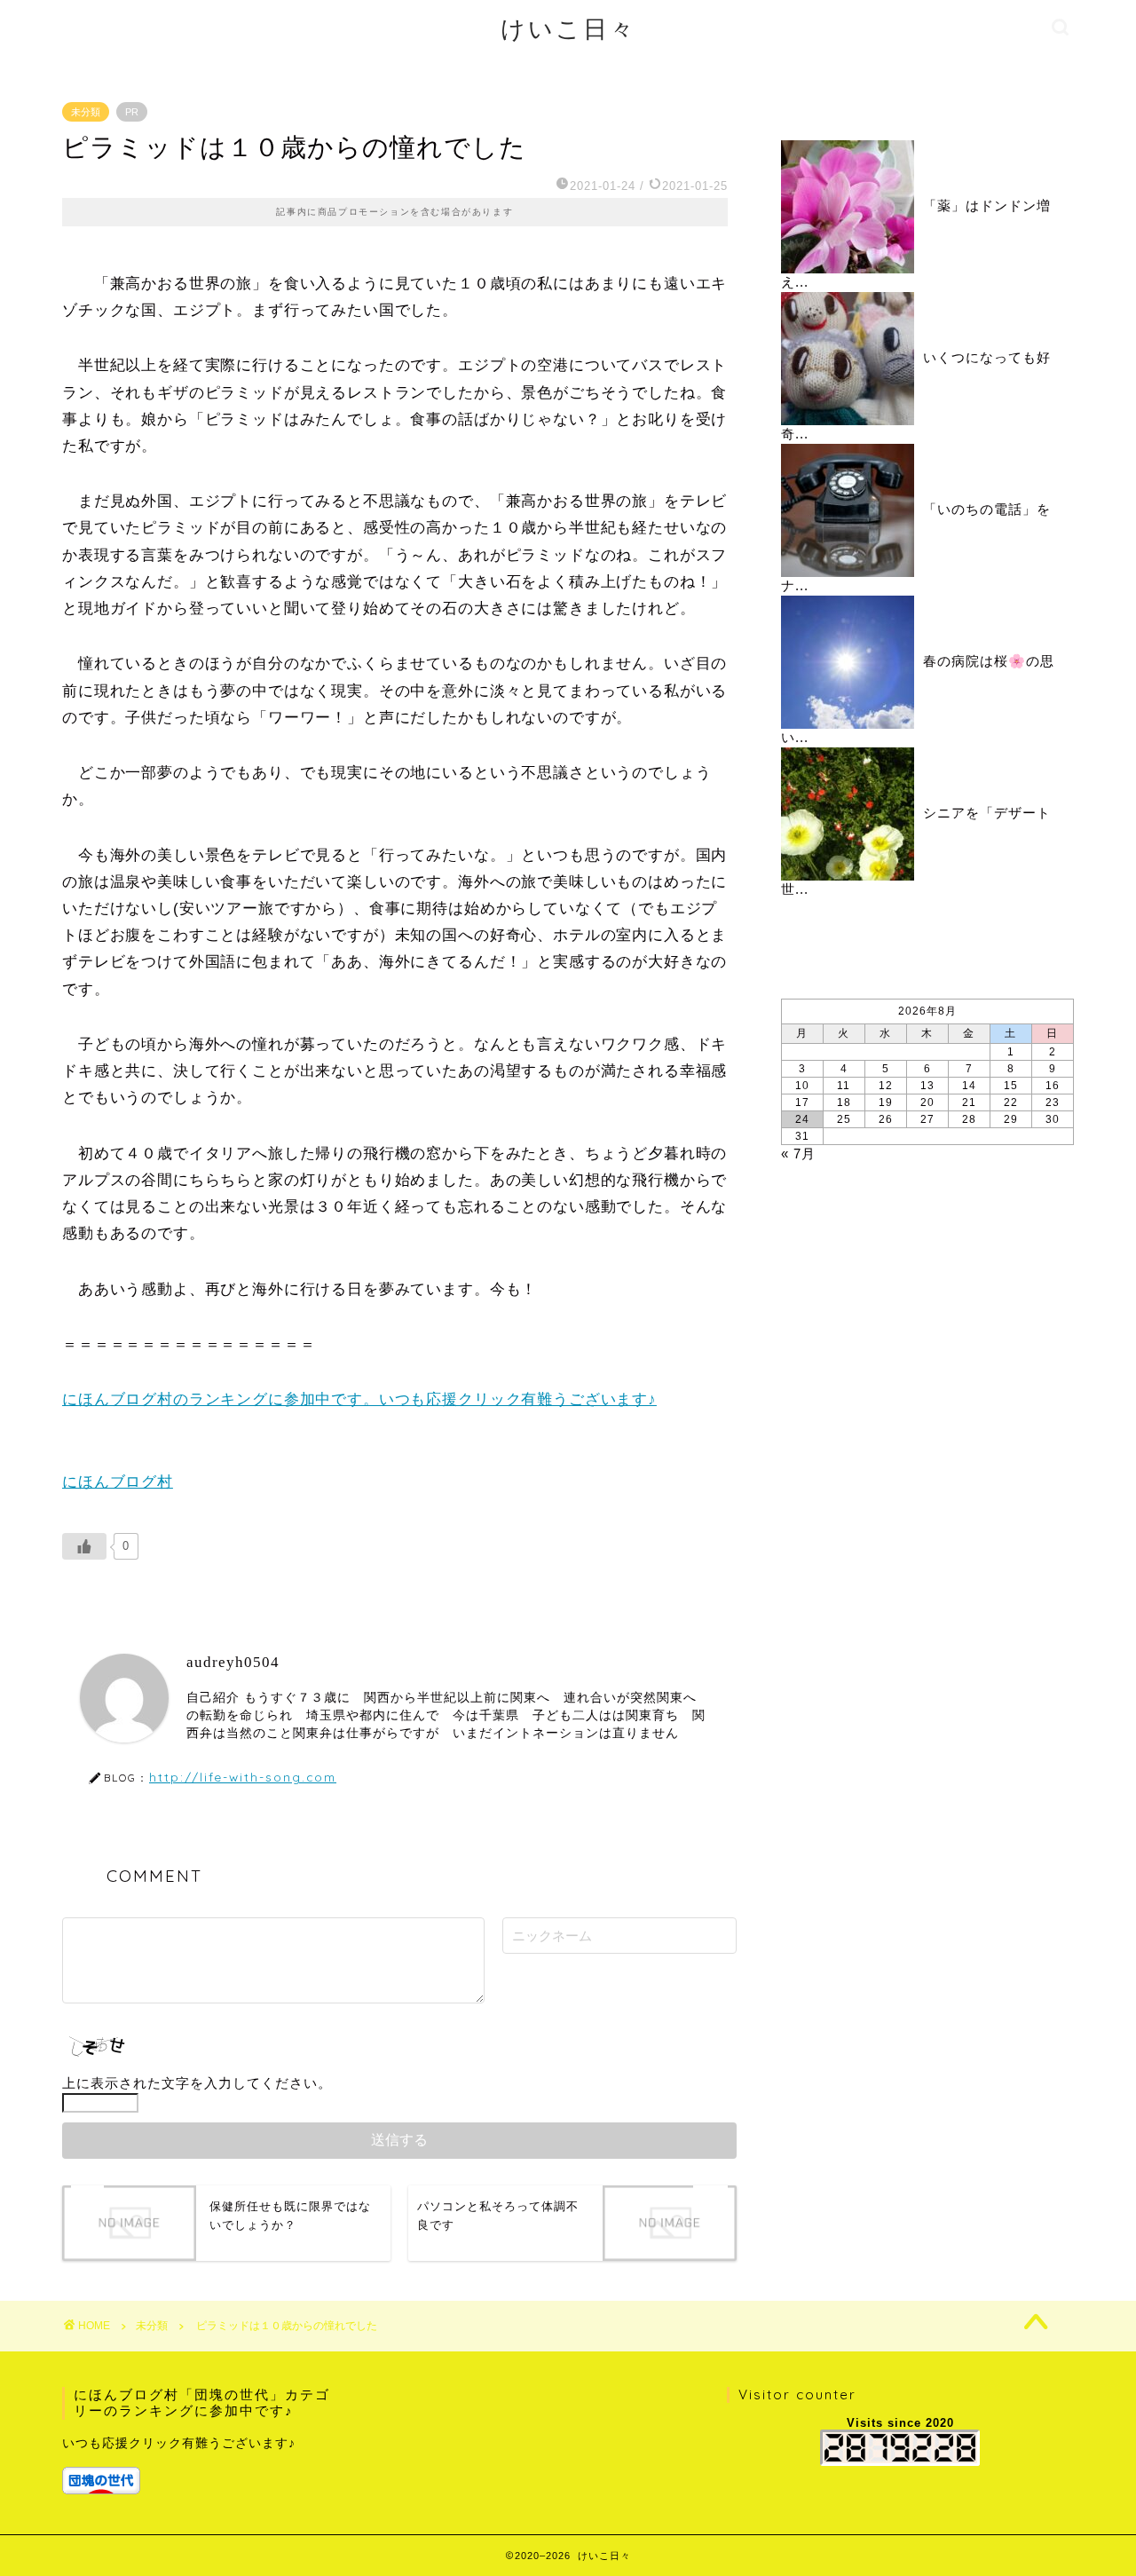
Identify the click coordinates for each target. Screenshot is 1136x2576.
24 (802, 1119)
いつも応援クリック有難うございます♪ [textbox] (179, 2443)
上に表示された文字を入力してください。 (197, 2083)
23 (1053, 1102)
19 (886, 1102)
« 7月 (798, 1154)
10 (802, 1086)
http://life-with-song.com (243, 1777)
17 (802, 1102)
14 (969, 1086)
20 (927, 1102)
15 (1011, 1086)
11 (844, 1086)
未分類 (86, 112)
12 (886, 1086)
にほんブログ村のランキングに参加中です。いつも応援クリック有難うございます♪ (359, 1399)
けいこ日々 (568, 28)
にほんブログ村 (118, 1482)
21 (969, 1102)
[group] (201, 2464)
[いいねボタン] (84, 1546)
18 (844, 1102)
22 (1011, 1102)
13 (927, 1086)
